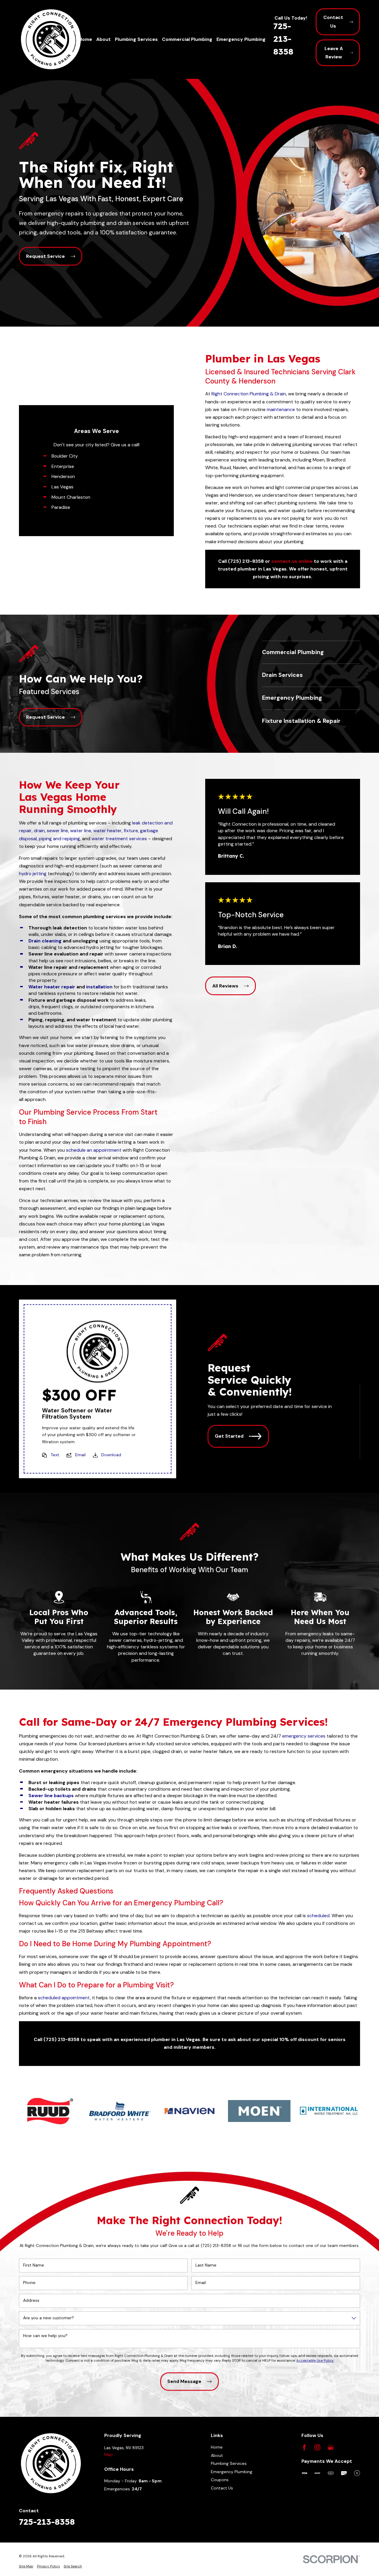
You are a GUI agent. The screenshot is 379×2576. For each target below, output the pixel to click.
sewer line (57, 831)
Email (80, 1455)
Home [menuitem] (85, 39)
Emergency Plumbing (232, 2472)
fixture (131, 831)
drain (39, 831)
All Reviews (225, 986)
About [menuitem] (103, 39)
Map (109, 2454)
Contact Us (333, 21)
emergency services (304, 1736)
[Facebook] (304, 2447)
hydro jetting (33, 874)
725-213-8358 (283, 39)
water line (81, 831)
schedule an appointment (94, 1150)
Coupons (220, 2480)
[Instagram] (317, 2447)
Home (217, 2447)
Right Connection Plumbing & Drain (249, 394)
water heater (107, 831)
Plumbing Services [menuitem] (136, 39)
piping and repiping (59, 839)
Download (111, 1455)
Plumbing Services (229, 2463)
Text (55, 1455)
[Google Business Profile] (331, 2447)
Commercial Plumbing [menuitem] (187, 39)
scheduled (318, 1916)
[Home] (51, 39)
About (217, 2455)
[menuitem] (26, 2566)
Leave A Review (334, 53)
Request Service (45, 256)
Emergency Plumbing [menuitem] (241, 39)
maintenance (281, 409)
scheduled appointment (64, 1997)
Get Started (229, 1436)
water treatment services (119, 839)
